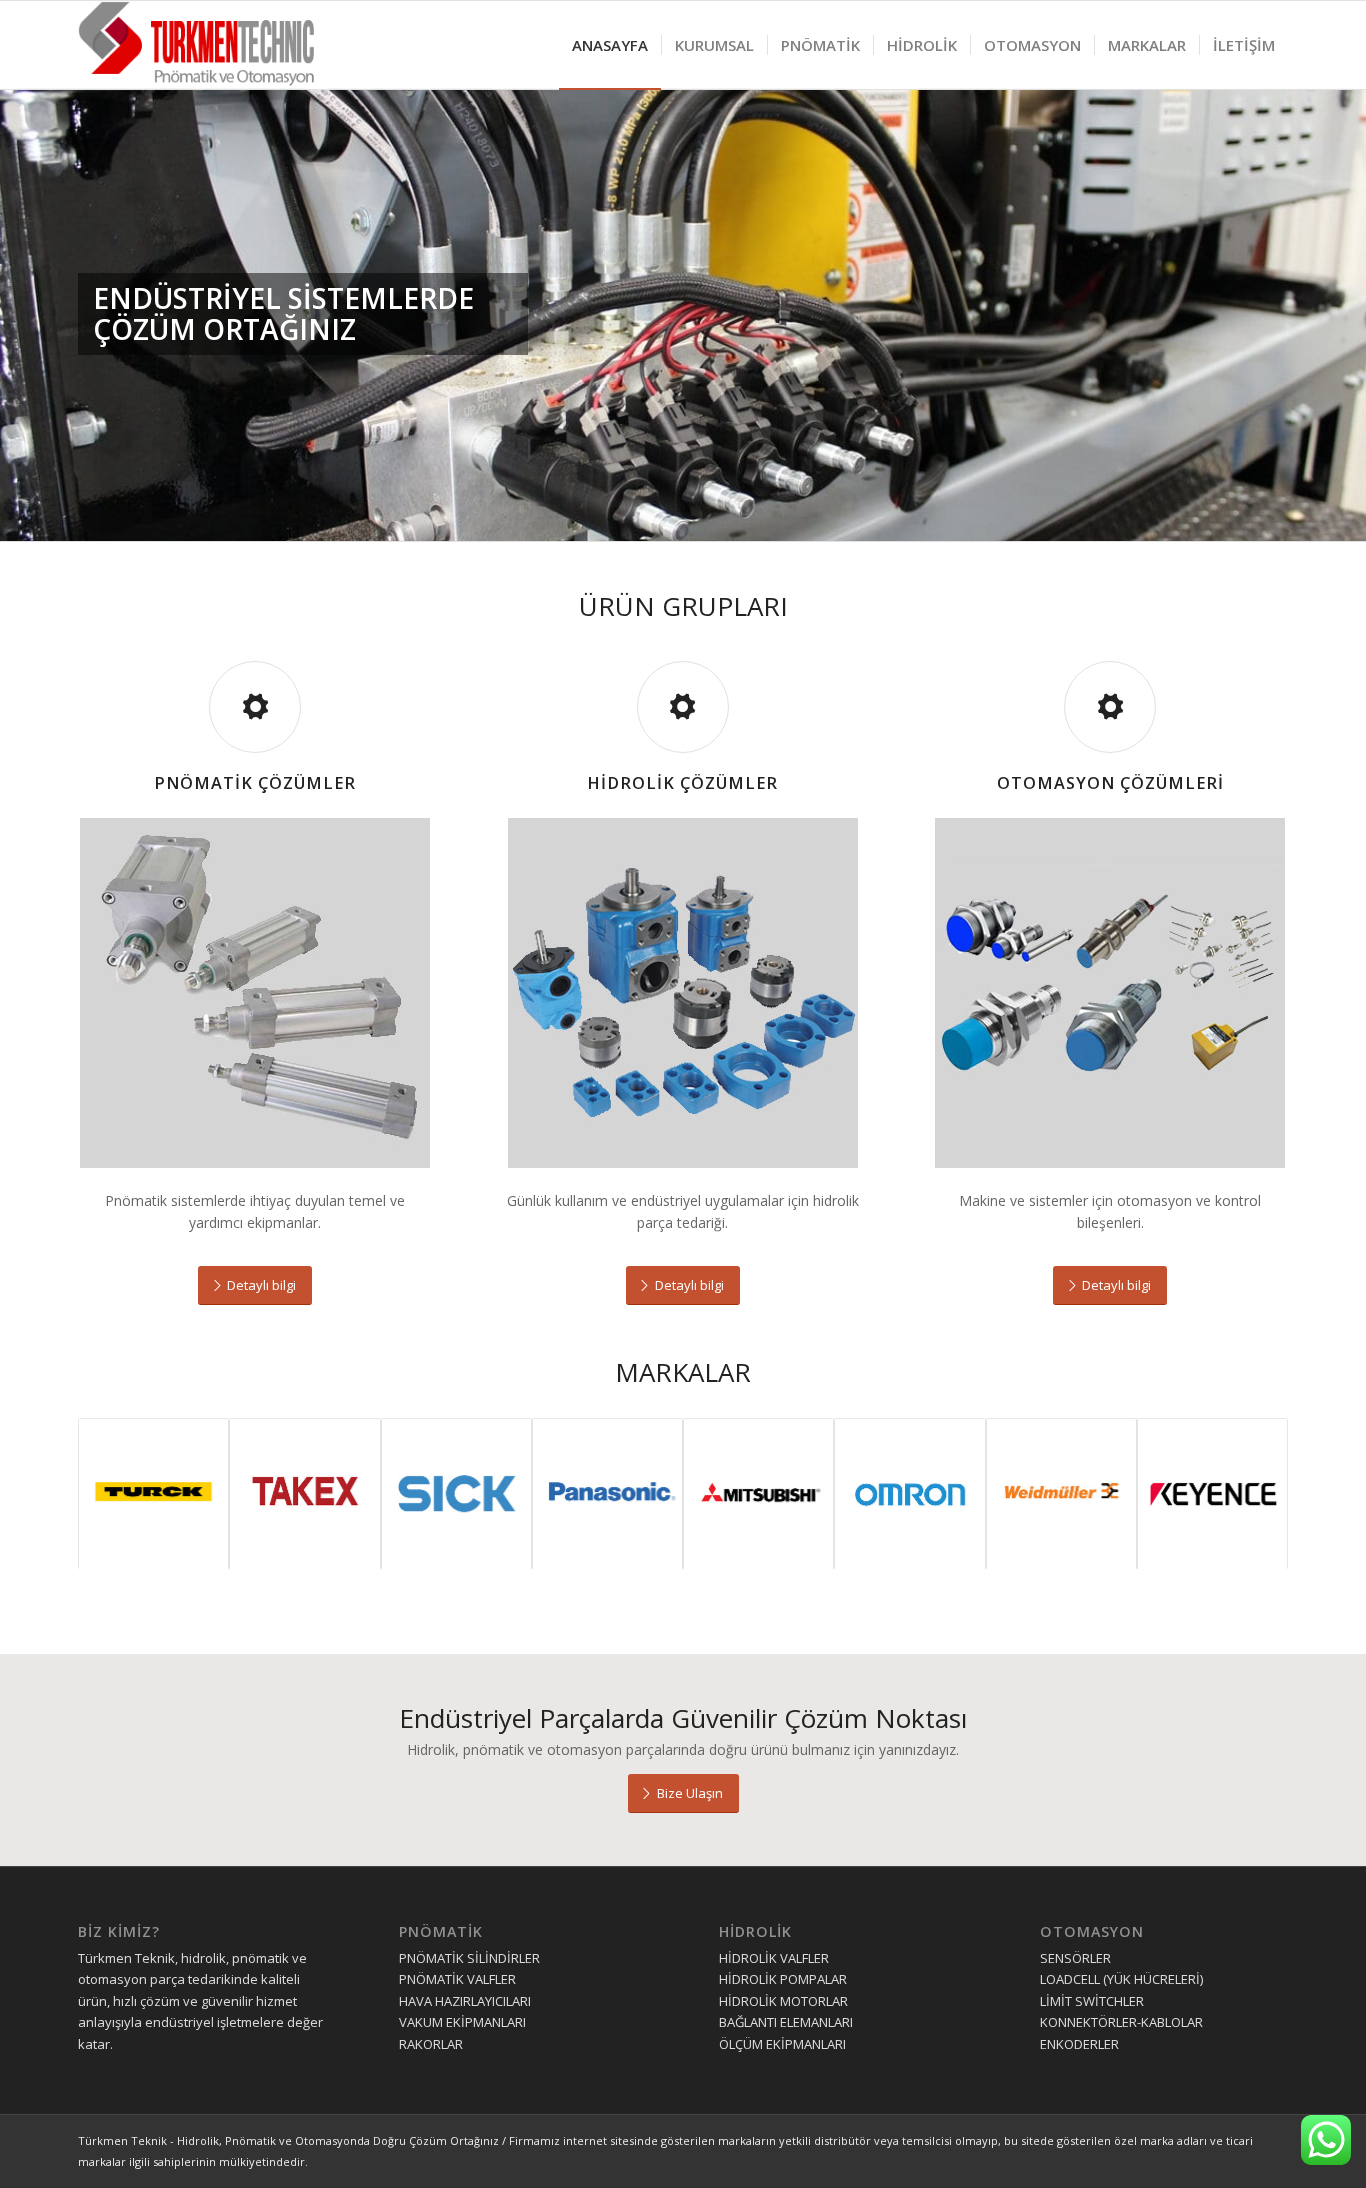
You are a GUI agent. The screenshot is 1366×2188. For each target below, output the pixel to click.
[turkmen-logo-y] (202, 45)
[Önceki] (17, 291)
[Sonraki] (1348, 291)
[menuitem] (610, 45)
